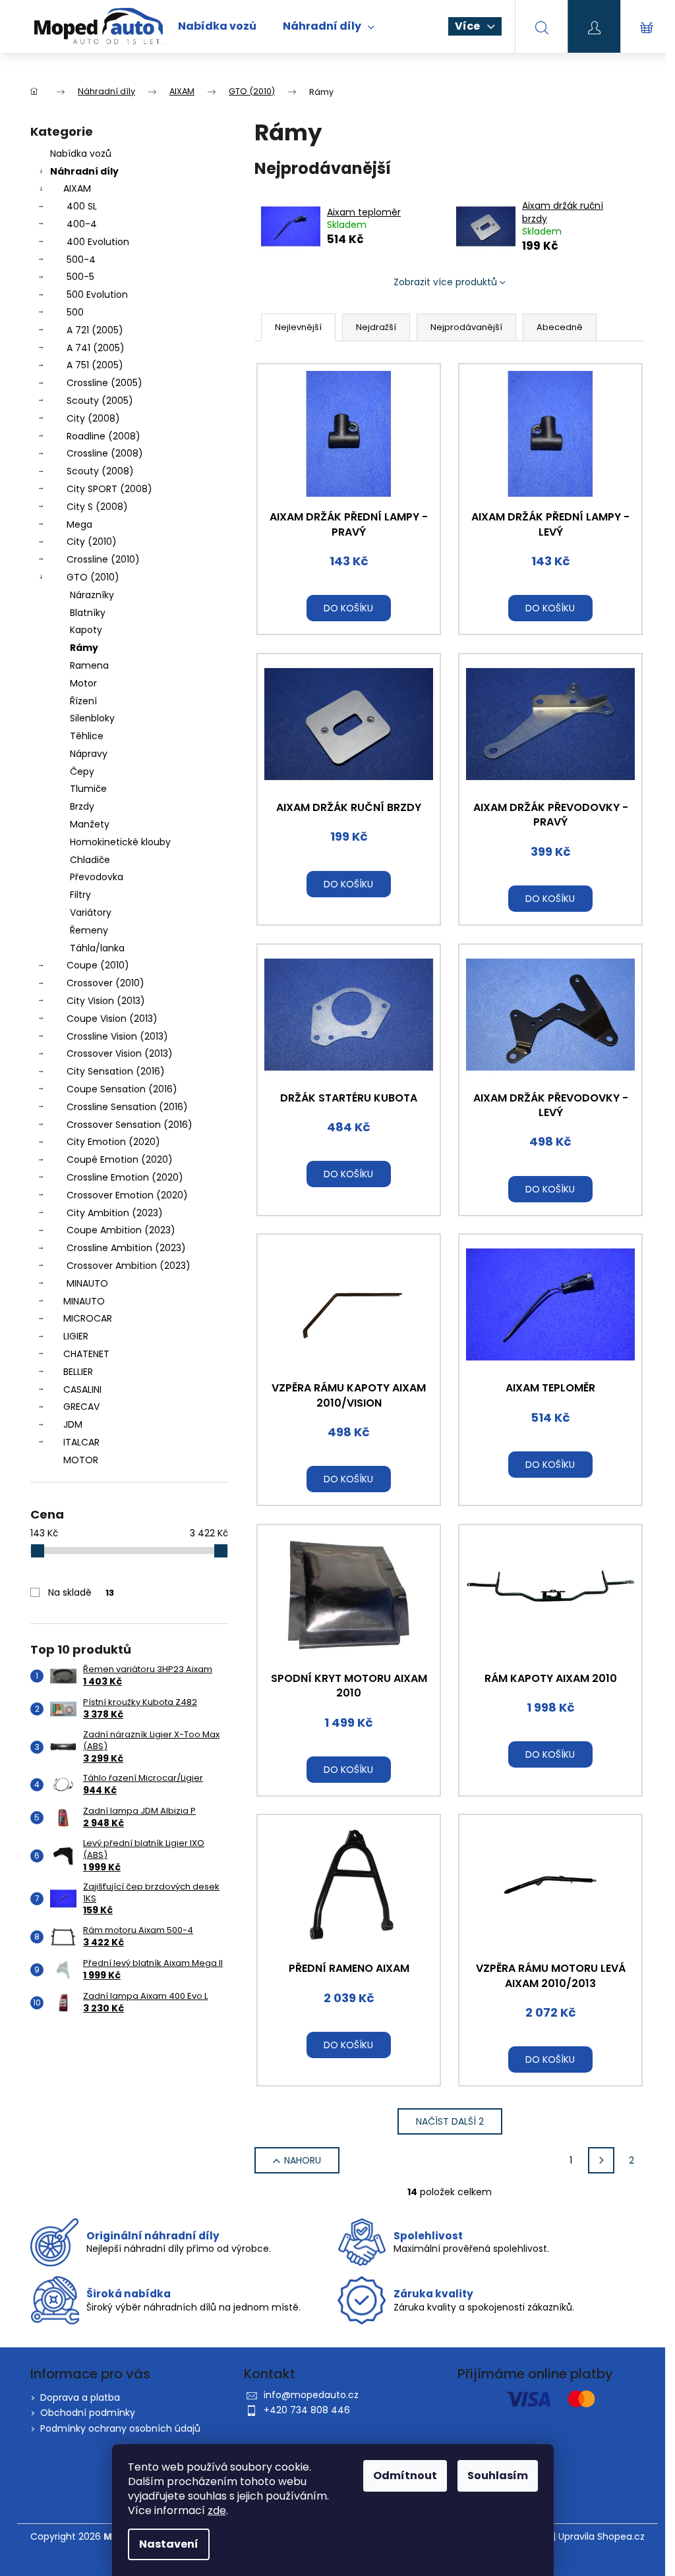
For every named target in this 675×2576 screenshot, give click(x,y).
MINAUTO (87, 1283)
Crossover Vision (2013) (120, 1053)
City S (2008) (97, 507)
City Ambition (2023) (115, 1213)
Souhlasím (498, 2476)
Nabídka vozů (81, 154)
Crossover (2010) (105, 983)
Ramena (89, 665)
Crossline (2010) (103, 559)
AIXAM (77, 188)
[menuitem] (217, 26)
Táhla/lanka (97, 948)
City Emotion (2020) (113, 1142)
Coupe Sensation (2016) (122, 1089)
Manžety (90, 824)
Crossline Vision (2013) (117, 1036)
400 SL (82, 206)
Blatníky (88, 613)
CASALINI (82, 1389)
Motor (83, 683)
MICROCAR (88, 1318)
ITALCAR (81, 1442)
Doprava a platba (80, 2397)
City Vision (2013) (106, 1001)
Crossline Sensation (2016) (127, 1107)
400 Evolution (98, 242)
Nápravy (89, 754)
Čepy (82, 771)
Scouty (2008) (100, 471)
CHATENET (86, 1354)
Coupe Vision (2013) (112, 1019)
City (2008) (93, 418)
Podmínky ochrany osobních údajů (120, 2428)
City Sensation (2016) (116, 1071)
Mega (79, 524)
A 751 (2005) (95, 365)
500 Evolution (97, 294)
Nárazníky (92, 595)
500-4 (81, 260)
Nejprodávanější (466, 327)
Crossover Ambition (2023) (129, 1266)
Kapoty (86, 630)
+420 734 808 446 (307, 2410)
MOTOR (81, 1460)
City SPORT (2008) (109, 489)
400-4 (82, 224)
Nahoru (303, 2160)
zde (217, 2510)
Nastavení (169, 2544)
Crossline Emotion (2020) (125, 1177)
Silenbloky (92, 718)
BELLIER (78, 1372)
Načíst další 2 (450, 2121)
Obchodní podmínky (88, 2413)
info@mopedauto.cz (311, 2395)
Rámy (84, 648)
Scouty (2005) (100, 401)
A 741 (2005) (96, 348)
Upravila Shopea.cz (602, 2537)
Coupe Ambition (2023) (121, 1230)
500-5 (80, 277)
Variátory (91, 912)
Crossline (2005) (104, 383)
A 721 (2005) (95, 330)
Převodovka (97, 877)
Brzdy (82, 806)
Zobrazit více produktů (445, 282)
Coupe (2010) (98, 965)
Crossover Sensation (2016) (130, 1125)
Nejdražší (376, 327)
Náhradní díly (84, 171)
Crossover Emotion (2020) (127, 1195)
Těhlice (87, 736)
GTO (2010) (93, 577)
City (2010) (92, 542)
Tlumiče (88, 789)
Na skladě (81, 1592)
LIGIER (76, 1336)
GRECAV (81, 1407)
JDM (73, 1424)
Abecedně (560, 327)
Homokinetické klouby (120, 842)
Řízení (83, 701)
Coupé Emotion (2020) (120, 1160)
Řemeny (89, 930)
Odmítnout (405, 2476)
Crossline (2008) (105, 453)
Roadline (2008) (103, 436)
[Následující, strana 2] (601, 2160)
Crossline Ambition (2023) (126, 1248)
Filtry (80, 895)
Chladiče (90, 860)
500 (75, 312)
